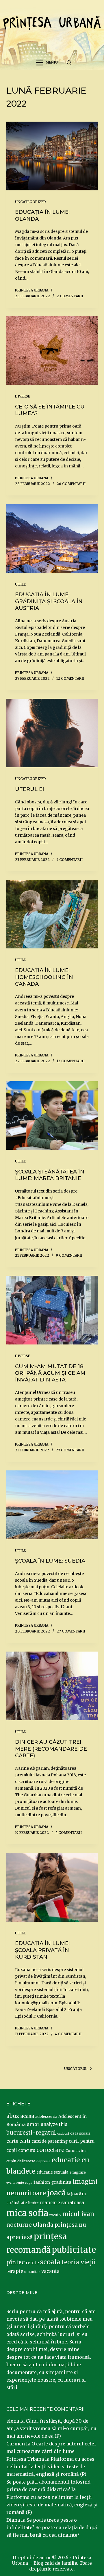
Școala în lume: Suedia (50, 1561)
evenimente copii (19, 2183)
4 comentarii (69, 1833)
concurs (27, 2150)
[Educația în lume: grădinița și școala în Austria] (52, 538)
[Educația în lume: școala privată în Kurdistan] (52, 1887)
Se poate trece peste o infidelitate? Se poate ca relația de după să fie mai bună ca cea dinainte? (52, 2528)
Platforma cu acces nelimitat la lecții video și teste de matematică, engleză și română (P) (50, 2467)
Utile (20, 584)
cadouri (63, 2134)
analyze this (54, 2124)
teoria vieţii (79, 2262)
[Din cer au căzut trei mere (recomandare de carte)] (52, 1686)
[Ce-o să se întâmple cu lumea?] (52, 351)
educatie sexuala (52, 2172)
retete (32, 2263)
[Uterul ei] (52, 733)
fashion (42, 2182)
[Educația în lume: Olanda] (52, 156)
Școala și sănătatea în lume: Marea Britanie (50, 1175)
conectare (50, 2150)
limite (33, 2203)
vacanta (50, 2271)
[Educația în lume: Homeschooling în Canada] (52, 914)
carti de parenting (50, 2141)
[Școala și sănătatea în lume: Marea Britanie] (52, 1116)
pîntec (15, 2262)
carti (25, 2141)
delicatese (26, 2161)
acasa (27, 2116)
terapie (15, 2271)
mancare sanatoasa (62, 2202)
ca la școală (80, 2133)
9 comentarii (69, 1255)
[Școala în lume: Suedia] (52, 1505)
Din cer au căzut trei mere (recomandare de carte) (51, 1749)
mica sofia (27, 2213)
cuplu (11, 2161)
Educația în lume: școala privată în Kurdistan (42, 1950)
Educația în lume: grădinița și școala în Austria (49, 601)
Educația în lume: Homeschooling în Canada (44, 977)
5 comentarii (69, 860)
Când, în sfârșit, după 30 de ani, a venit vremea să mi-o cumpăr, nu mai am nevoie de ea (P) (51, 2429)
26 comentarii (71, 484)
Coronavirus (77, 2151)
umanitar (32, 2272)
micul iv (55, 2215)
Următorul (76, 2069)
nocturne (19, 2225)
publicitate (74, 2250)
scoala (50, 2262)
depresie (43, 2161)
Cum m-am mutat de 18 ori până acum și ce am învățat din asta (50, 1373)
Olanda (43, 2225)
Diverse (23, 396)
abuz (13, 2116)
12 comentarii (70, 678)
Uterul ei (30, 789)
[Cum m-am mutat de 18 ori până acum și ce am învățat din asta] (52, 1310)
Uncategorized (30, 202)
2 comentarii (70, 296)
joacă (56, 2193)
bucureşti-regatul (31, 2133)
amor (33, 2124)
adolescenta (46, 2116)
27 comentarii (70, 1450)
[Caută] (69, 63)
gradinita (61, 2182)
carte (12, 2141)
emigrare (78, 2172)
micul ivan (78, 2214)
